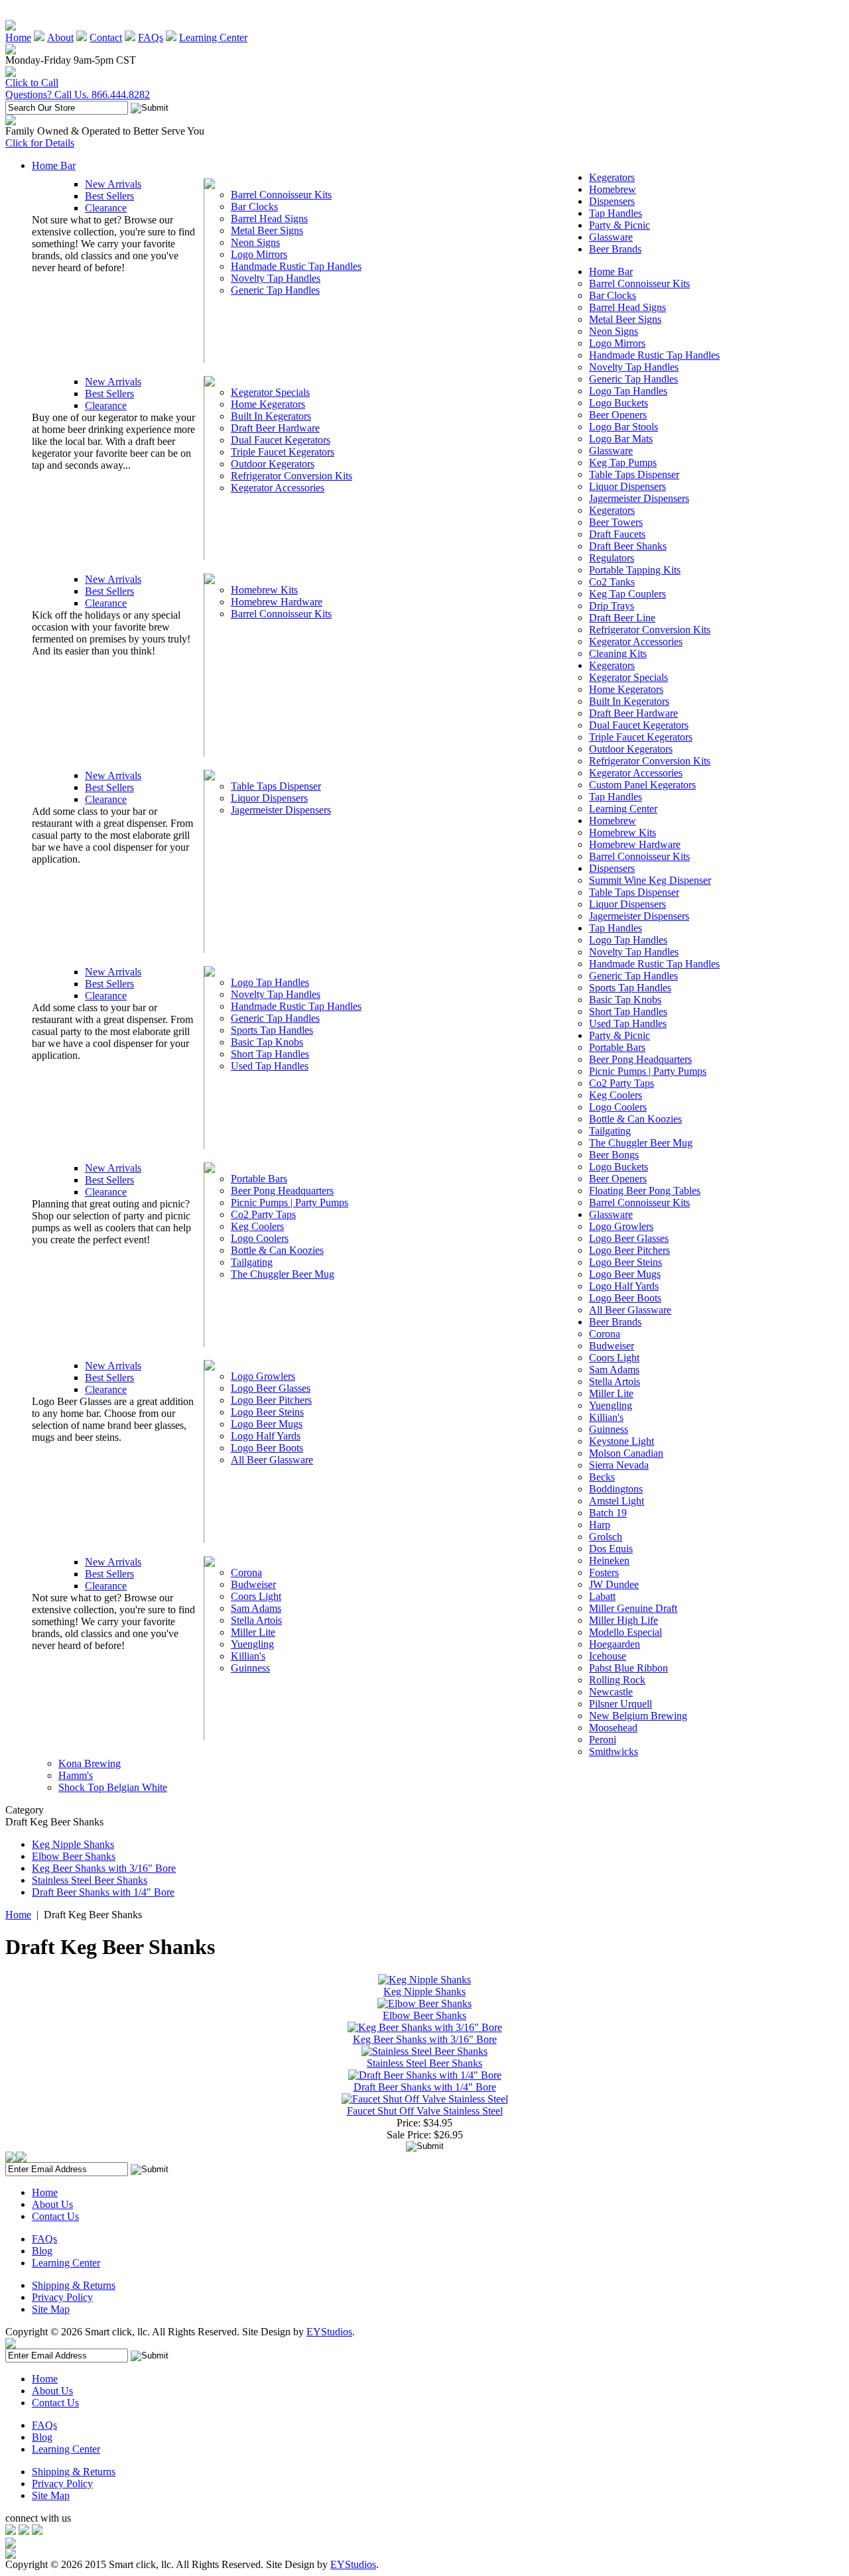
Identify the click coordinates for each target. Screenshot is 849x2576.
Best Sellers (109, 196)
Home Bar (54, 165)
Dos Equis (611, 1549)
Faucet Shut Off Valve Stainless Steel (425, 2111)
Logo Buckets (619, 403)
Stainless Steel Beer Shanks (90, 1880)
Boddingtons (616, 1489)
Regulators (612, 558)
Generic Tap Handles (275, 290)
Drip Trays (612, 606)
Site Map (51, 2309)
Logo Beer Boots (267, 1448)
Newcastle (611, 1692)
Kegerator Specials (270, 392)
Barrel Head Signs (269, 218)
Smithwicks (614, 1751)
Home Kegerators (268, 404)
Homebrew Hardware (277, 602)
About (60, 37)
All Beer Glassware (272, 1460)
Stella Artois (256, 1620)
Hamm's (76, 1775)
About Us (52, 2204)
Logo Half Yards (266, 1436)
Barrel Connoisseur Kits (281, 195)
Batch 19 (608, 1513)
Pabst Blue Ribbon (628, 1668)
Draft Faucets (617, 534)
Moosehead (613, 1728)
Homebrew (613, 189)
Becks (602, 1477)
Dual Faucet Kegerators (281, 440)
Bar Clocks (254, 207)
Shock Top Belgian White (113, 1787)
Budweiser (253, 1584)
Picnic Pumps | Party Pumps (290, 1202)
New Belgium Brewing (638, 1716)
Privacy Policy (62, 2297)
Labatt (602, 1596)
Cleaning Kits (618, 653)
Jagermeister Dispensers (281, 810)
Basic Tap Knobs (267, 1042)
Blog (42, 2251)
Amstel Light (617, 1501)
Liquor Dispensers (269, 798)
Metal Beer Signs (267, 230)
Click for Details (40, 143)
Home (18, 37)
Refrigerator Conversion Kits (292, 476)
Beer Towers (616, 522)
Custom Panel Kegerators (642, 785)
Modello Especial (625, 1632)
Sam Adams (256, 1608)
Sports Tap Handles (272, 1030)
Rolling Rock (617, 1680)
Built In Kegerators (271, 416)
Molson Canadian (626, 1453)
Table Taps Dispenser (276, 786)
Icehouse (608, 1656)
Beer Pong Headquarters (282, 1191)
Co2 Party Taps (263, 1214)
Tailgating (252, 1262)
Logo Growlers (263, 1376)
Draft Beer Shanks (628, 546)
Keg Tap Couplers (627, 594)
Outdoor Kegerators (273, 464)
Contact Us (55, 2216)
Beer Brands (615, 249)
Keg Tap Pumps (623, 462)
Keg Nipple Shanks (73, 1844)
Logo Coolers (260, 1238)
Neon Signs (255, 242)
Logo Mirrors (259, 254)
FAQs (151, 37)
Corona (246, 1572)
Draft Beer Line (622, 618)
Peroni (603, 1740)
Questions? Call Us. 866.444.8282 (78, 94)
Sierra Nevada (619, 1465)
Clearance (106, 208)
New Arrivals (113, 184)
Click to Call (32, 83)
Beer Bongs (614, 1155)
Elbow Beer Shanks (74, 1856)
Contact (106, 37)
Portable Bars (259, 1179)
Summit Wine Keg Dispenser (650, 880)
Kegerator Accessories (278, 488)
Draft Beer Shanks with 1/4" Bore (103, 1892)
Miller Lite (253, 1632)
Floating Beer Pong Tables (645, 1191)
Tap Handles (616, 213)
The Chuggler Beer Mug (283, 1274)
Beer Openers (618, 415)
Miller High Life (623, 1620)
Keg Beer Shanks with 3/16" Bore (104, 1868)
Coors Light (256, 1596)
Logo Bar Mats (621, 439)
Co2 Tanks (612, 582)
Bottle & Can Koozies (277, 1250)
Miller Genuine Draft (633, 1608)
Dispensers (612, 201)
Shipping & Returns (74, 2285)
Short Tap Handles (270, 1054)
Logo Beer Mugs (267, 1424)
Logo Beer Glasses (271, 1388)
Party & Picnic (620, 225)
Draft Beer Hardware (275, 428)
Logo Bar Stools (623, 427)
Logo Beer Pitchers (271, 1400)
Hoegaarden (615, 1644)
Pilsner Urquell (620, 1704)
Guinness (250, 1668)
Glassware (611, 237)
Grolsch (606, 1537)
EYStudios (329, 2332)
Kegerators (612, 177)
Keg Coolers (257, 1226)
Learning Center (213, 37)
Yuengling (252, 1644)
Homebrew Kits (264, 590)
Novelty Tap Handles (276, 278)
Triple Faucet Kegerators (283, 452)
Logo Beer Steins (267, 1412)
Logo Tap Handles (270, 982)
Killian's (248, 1656)
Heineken (609, 1561)
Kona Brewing (90, 1763)
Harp (600, 1525)
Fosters (604, 1572)
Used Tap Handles (270, 1066)
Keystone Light (621, 1441)
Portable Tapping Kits (635, 570)
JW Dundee (614, 1584)
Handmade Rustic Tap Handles (296, 266)
